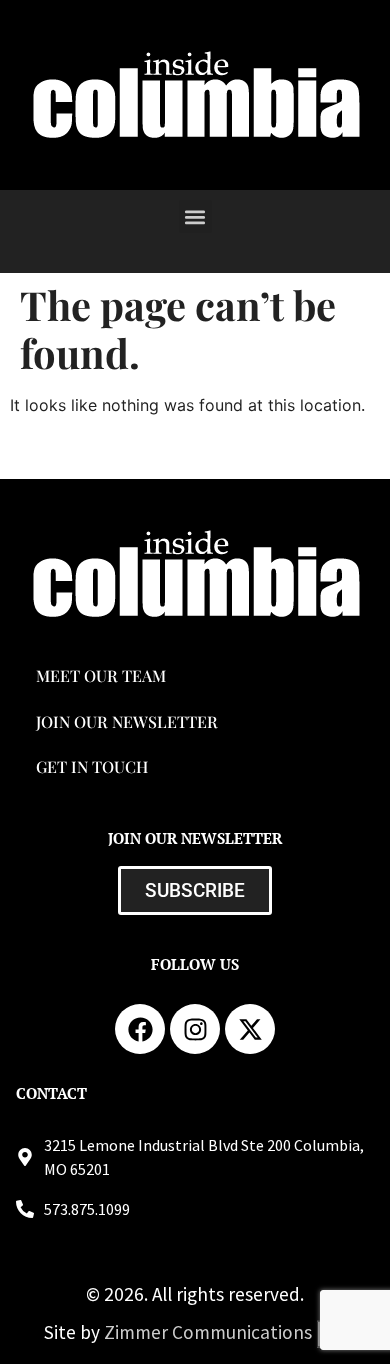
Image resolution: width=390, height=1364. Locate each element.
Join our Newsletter (127, 721)
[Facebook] (140, 1029)
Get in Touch (92, 766)
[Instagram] (195, 1029)
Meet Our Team (101, 675)
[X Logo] (250, 1029)
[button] (195, 216)
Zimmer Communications (210, 1332)
